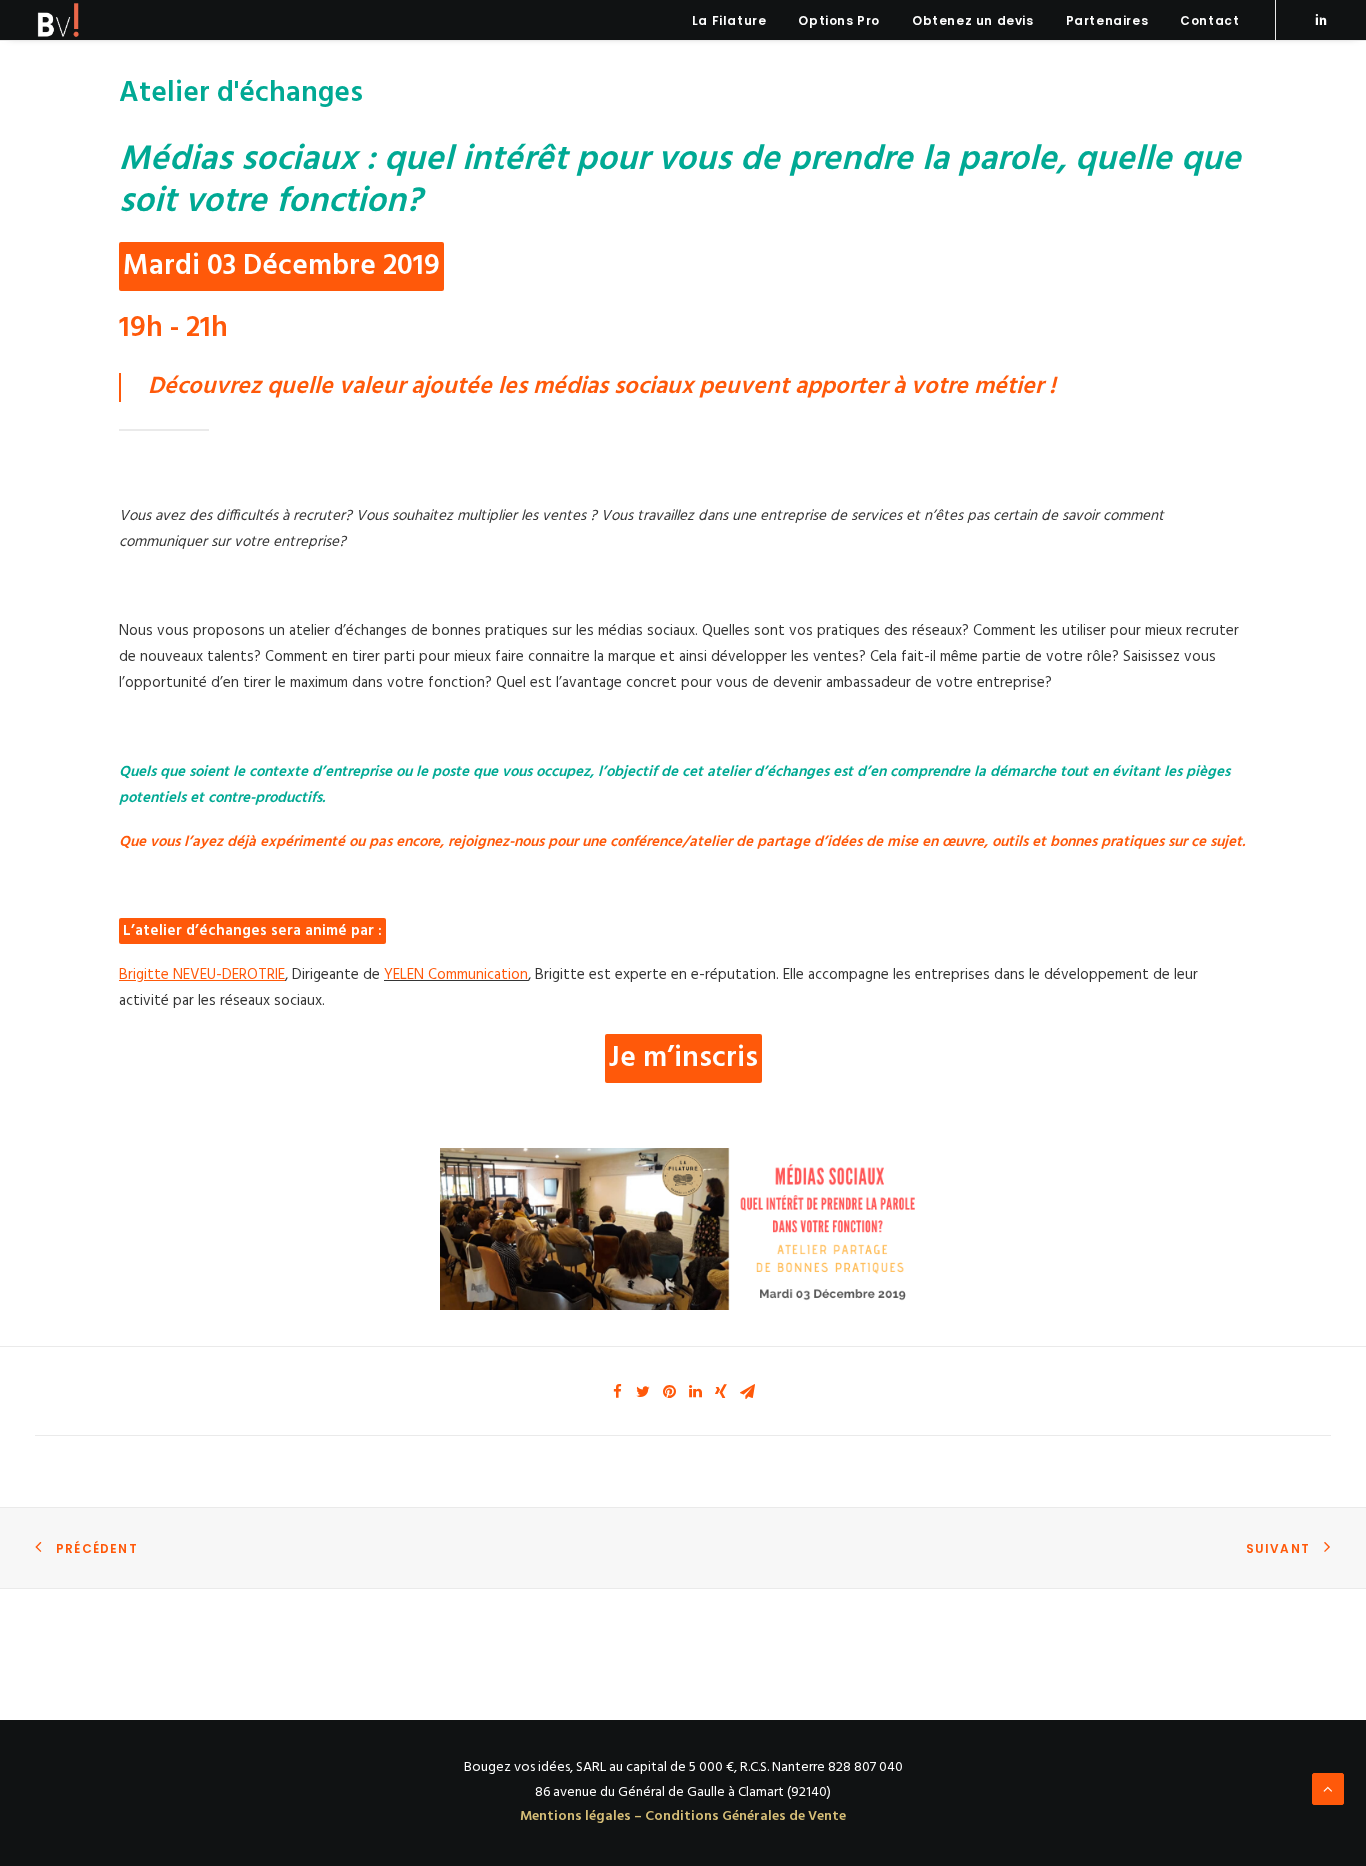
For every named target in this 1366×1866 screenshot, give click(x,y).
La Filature (729, 20)
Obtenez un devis (973, 20)
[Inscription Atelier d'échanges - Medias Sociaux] (682, 1229)
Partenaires (1107, 20)
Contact (1209, 20)
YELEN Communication (456, 975)
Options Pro (839, 20)
